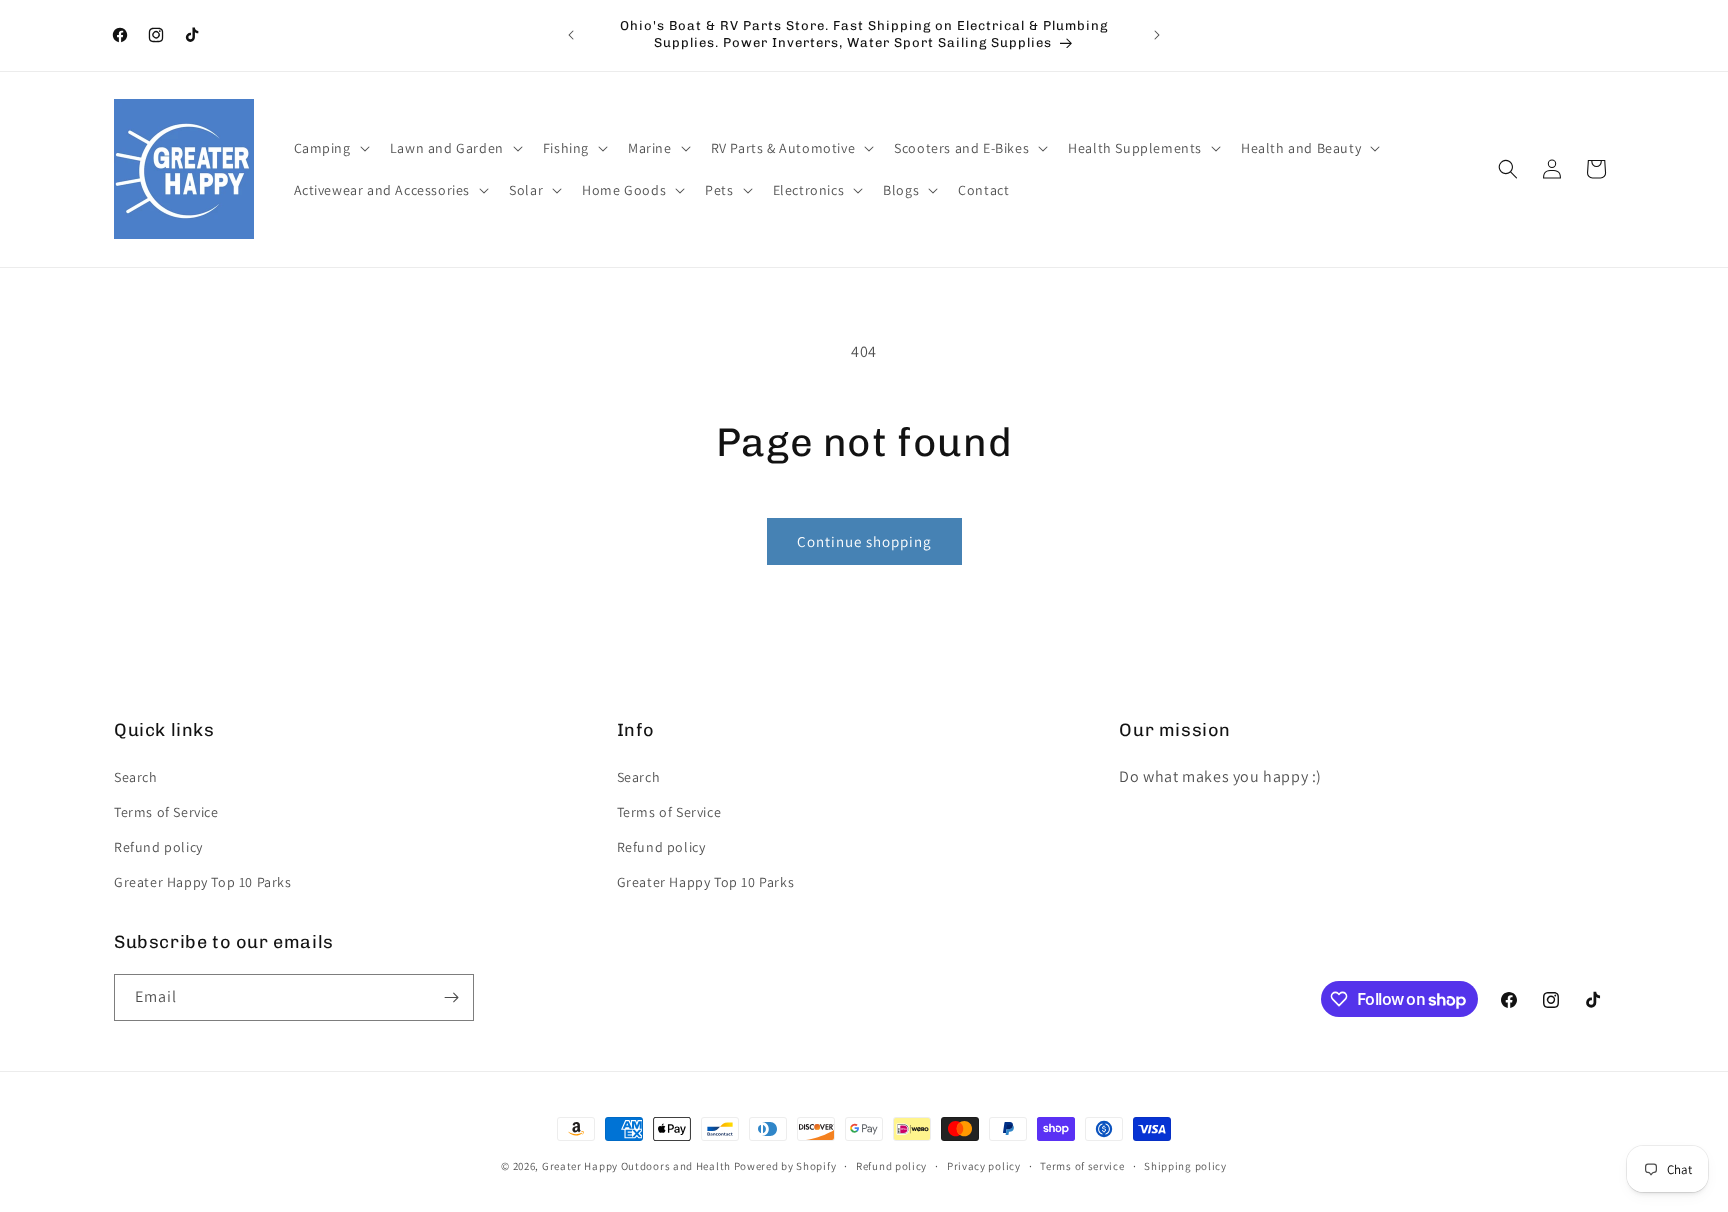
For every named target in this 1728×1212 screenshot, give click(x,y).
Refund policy (158, 847)
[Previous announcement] (571, 35)
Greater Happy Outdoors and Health (636, 1166)
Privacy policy (984, 1166)
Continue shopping (864, 541)
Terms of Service (166, 812)
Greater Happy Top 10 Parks (203, 882)
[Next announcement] (1157, 35)
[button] (330, 148)
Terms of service (1082, 1166)
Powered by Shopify (785, 1166)
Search (136, 777)
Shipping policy (1185, 1166)
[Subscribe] (451, 997)
